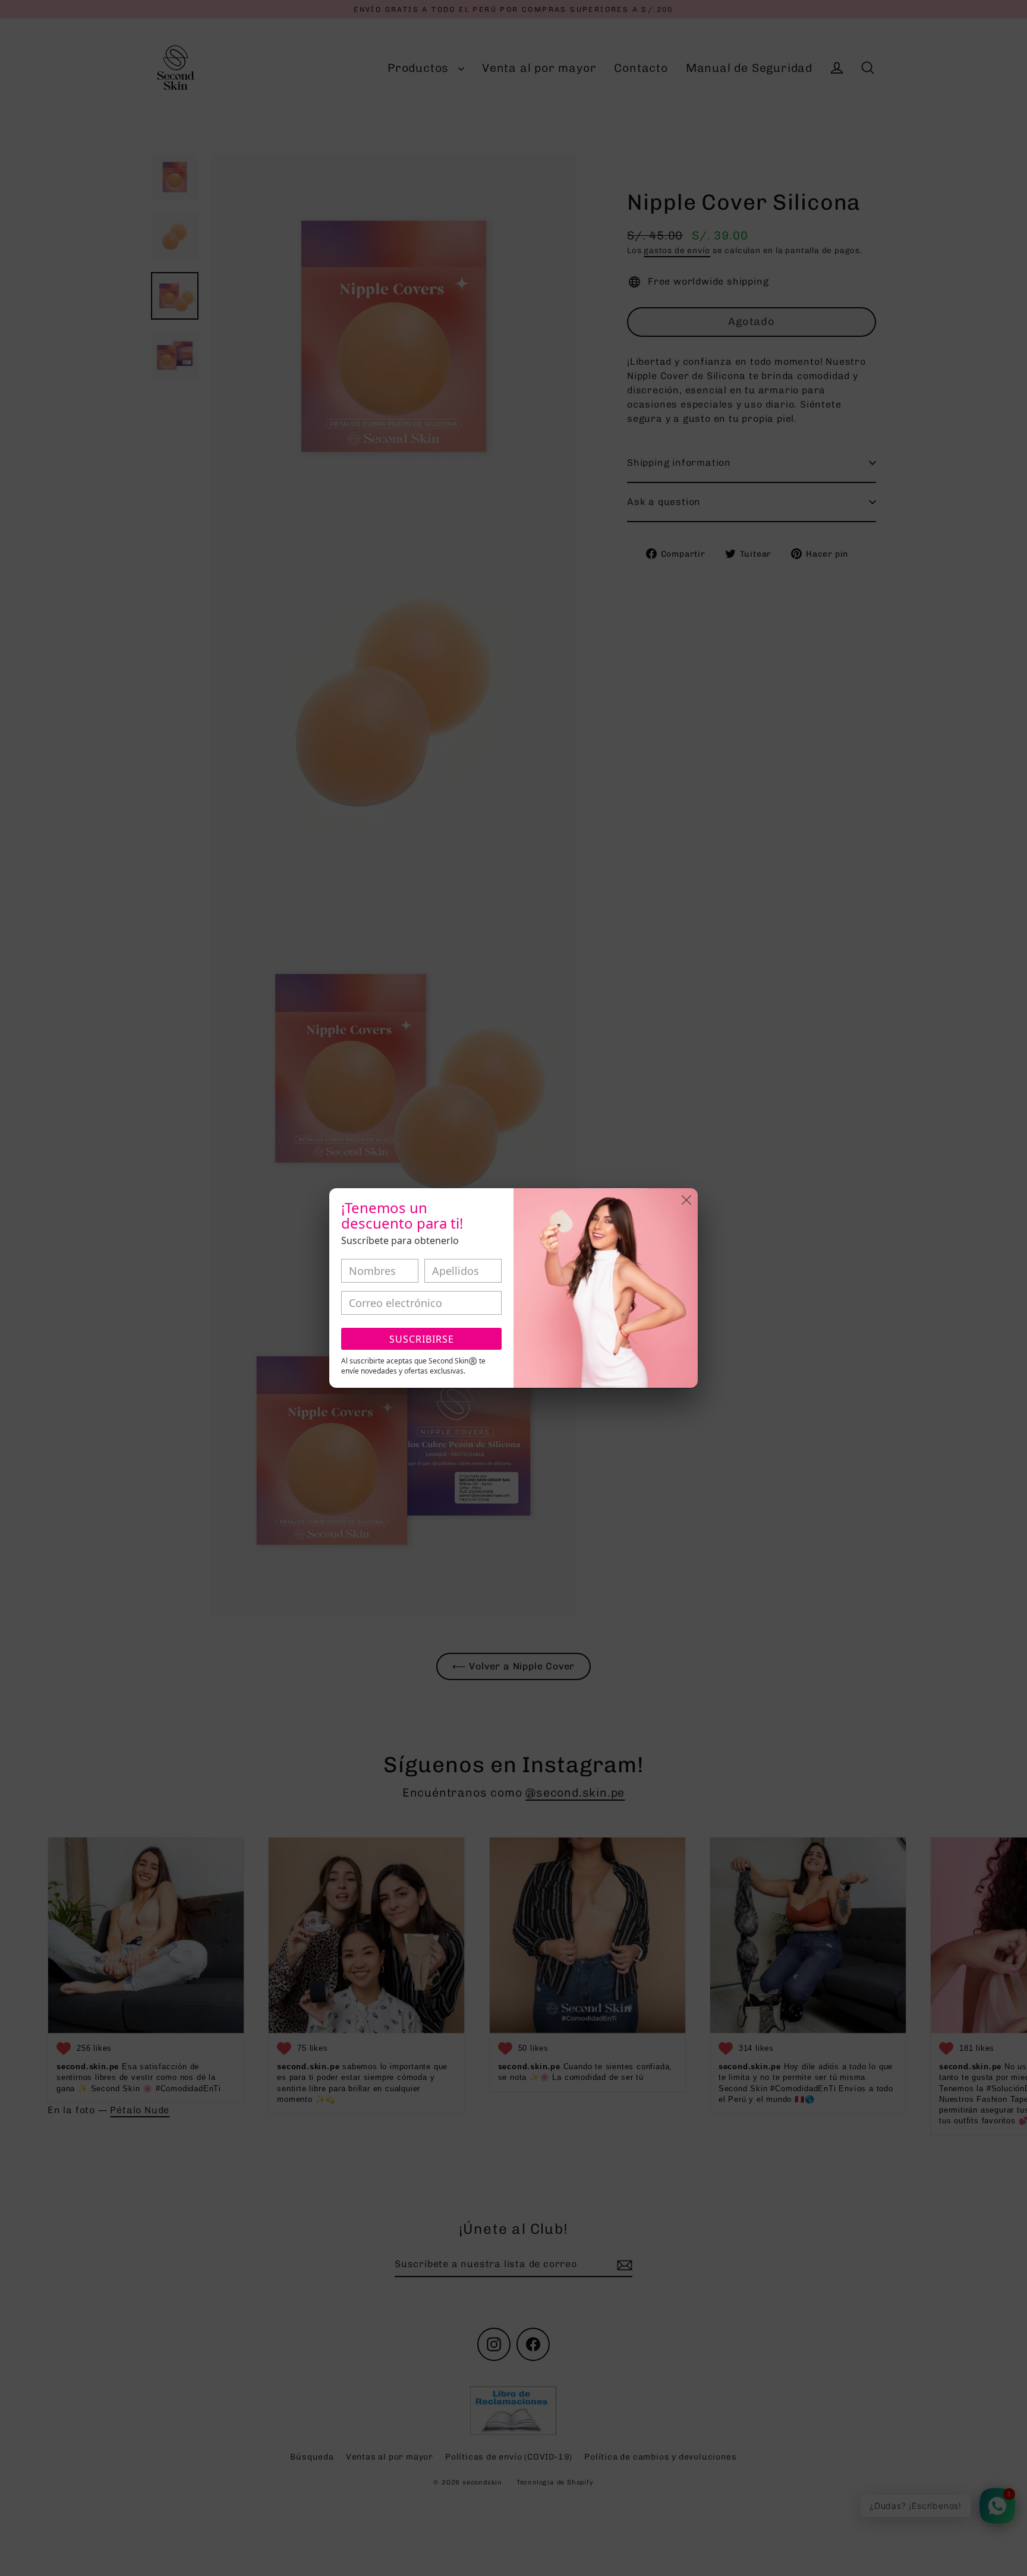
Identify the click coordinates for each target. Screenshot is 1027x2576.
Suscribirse (422, 1339)
